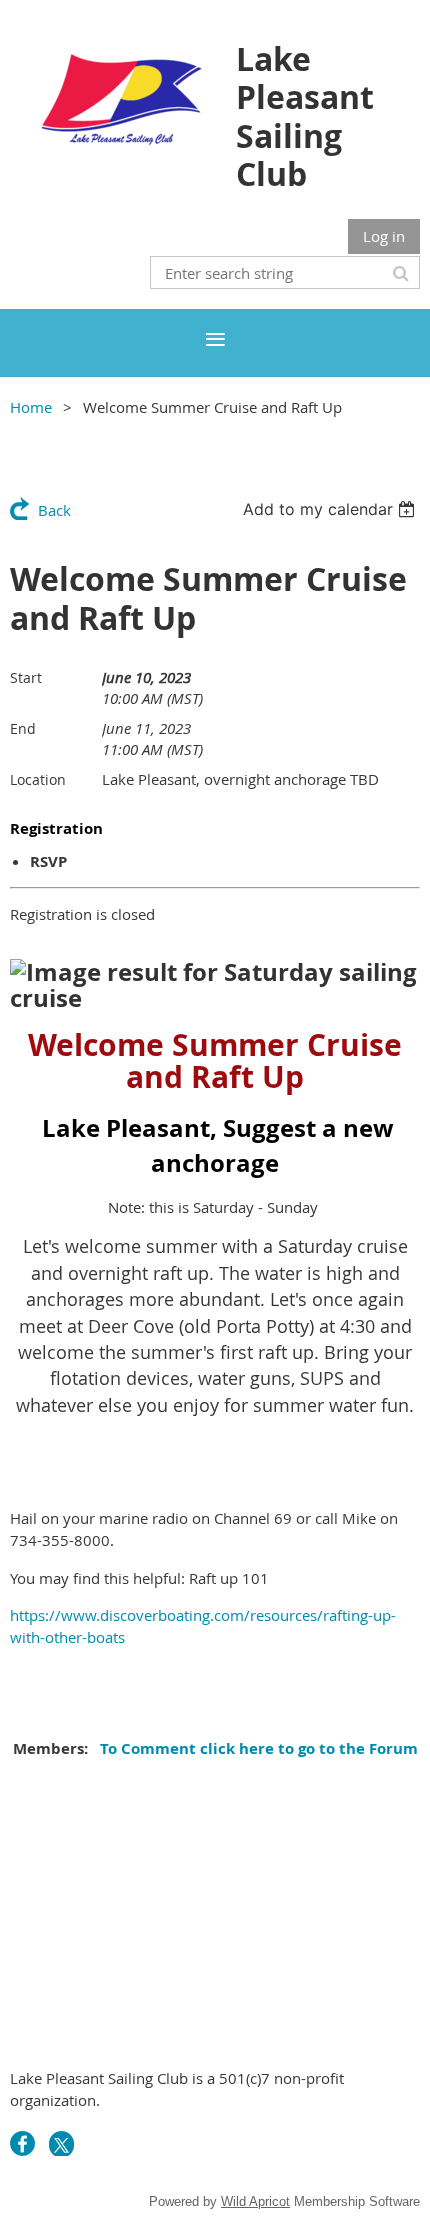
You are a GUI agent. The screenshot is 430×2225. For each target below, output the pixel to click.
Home (31, 407)
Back (54, 510)
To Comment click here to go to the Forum (257, 1748)
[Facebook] (22, 2143)
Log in (384, 236)
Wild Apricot (255, 2201)
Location (38, 779)
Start (26, 677)
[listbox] (331, 509)
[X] (61, 2143)
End (23, 728)
